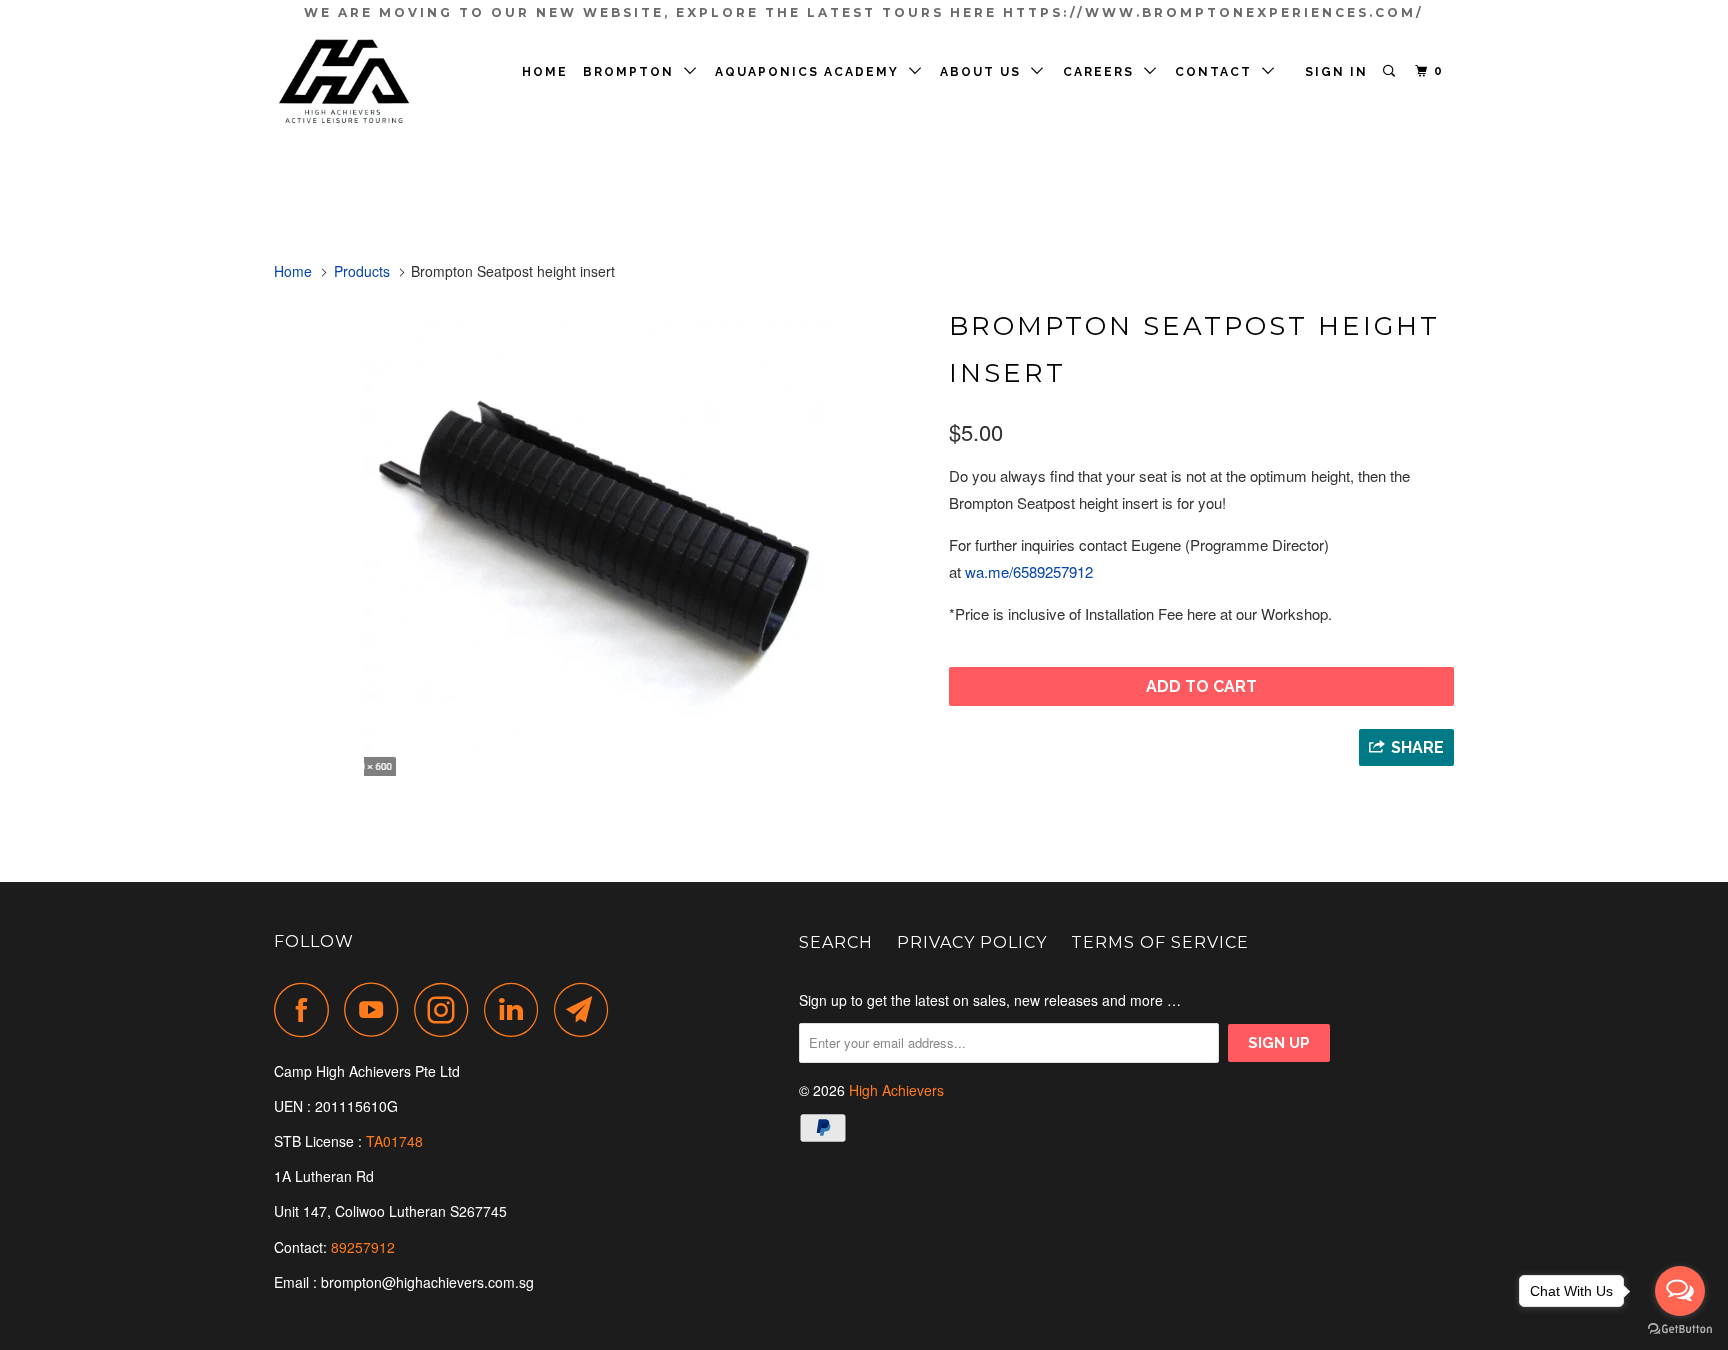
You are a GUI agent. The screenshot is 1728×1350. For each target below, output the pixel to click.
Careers (1103, 72)
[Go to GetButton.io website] (1680, 1329)
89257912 (363, 1247)
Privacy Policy (972, 942)
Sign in (1336, 72)
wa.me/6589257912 (1029, 571)
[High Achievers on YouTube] (377, 1009)
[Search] (1391, 71)
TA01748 (396, 1141)
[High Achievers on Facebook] (307, 1009)
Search (836, 942)
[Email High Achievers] (587, 1009)
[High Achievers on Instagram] (447, 1009)
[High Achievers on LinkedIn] (517, 1009)
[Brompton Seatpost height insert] (601, 538)
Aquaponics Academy (812, 72)
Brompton (633, 72)
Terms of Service (1160, 942)
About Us (985, 72)
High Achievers (896, 1090)
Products (362, 271)
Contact (1218, 72)
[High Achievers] (376, 82)
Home (545, 72)
